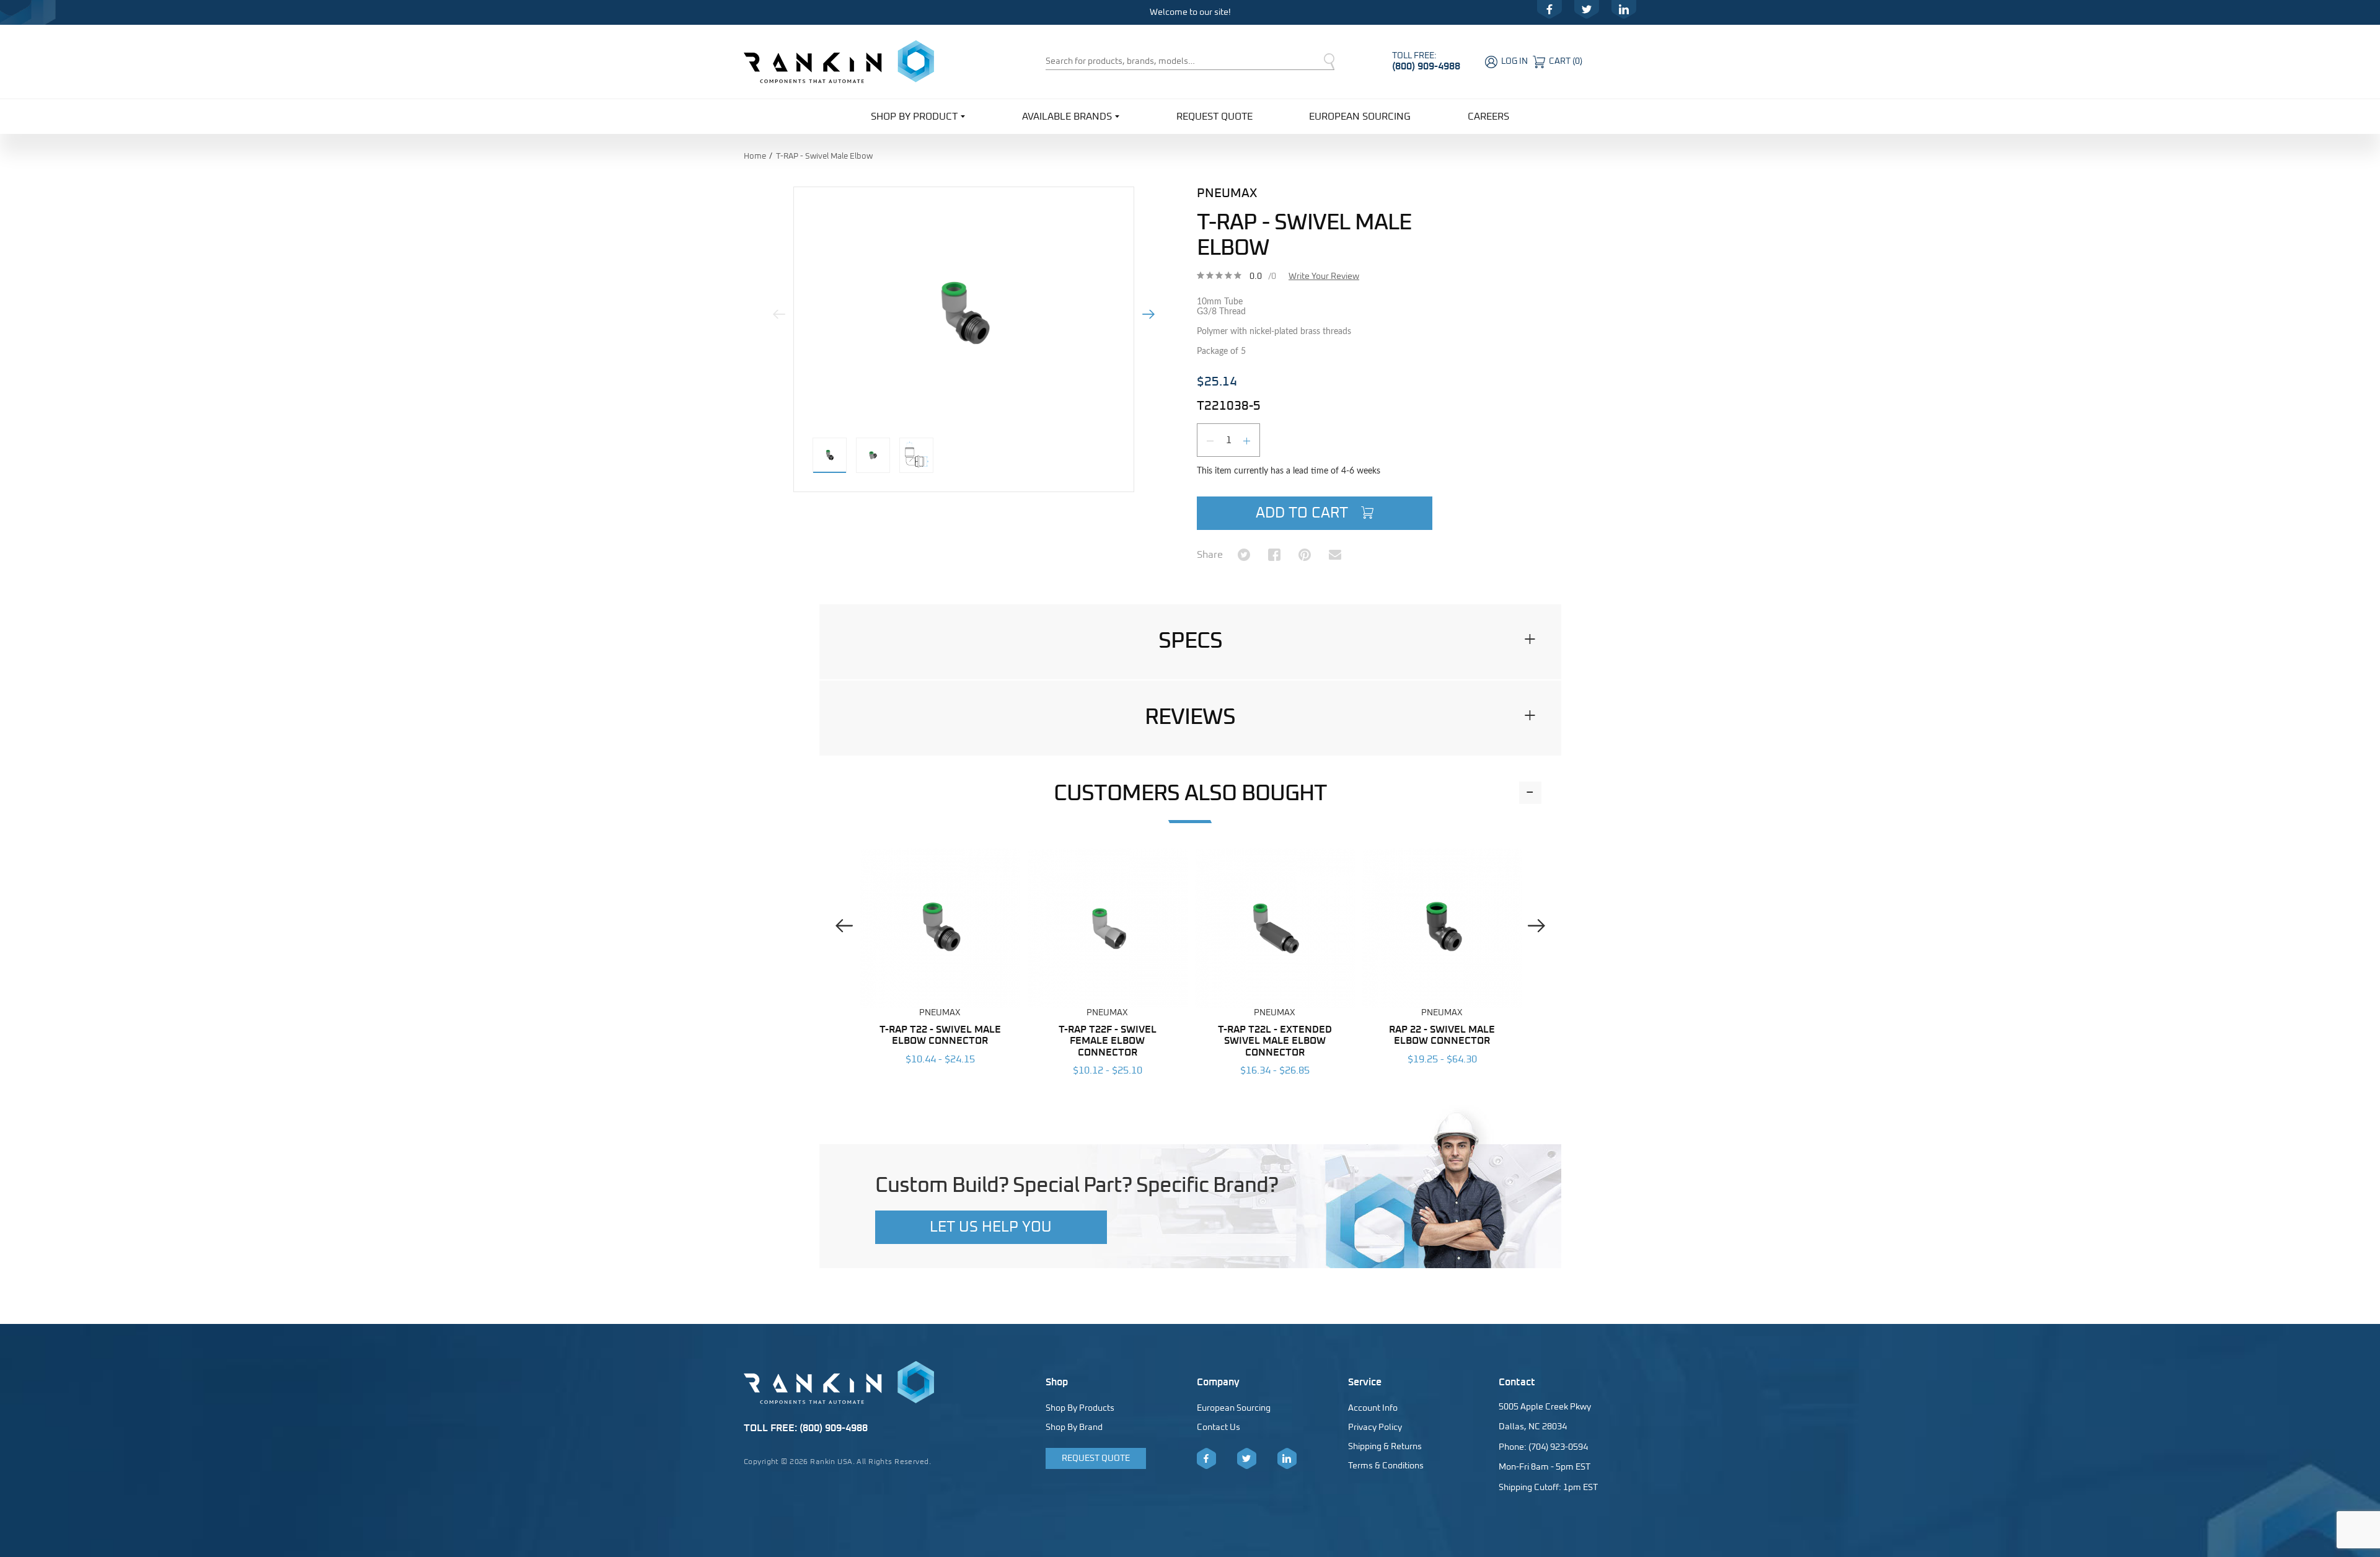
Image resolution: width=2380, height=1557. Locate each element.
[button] (1190, 642)
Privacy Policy (1375, 1427)
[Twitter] (1587, 9)
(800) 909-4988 (1426, 66)
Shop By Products (1080, 1408)
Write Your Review (1324, 276)
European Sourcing (1360, 117)
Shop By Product (914, 117)
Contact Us (1219, 1427)
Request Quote (1214, 117)
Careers (1488, 117)
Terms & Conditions (1386, 1466)
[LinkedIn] (1624, 9)
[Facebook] (1549, 9)
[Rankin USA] (839, 61)
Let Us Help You (991, 1227)
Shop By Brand (1074, 1427)
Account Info (1373, 1408)
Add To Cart (1304, 513)
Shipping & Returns (1385, 1447)
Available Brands (1067, 117)
